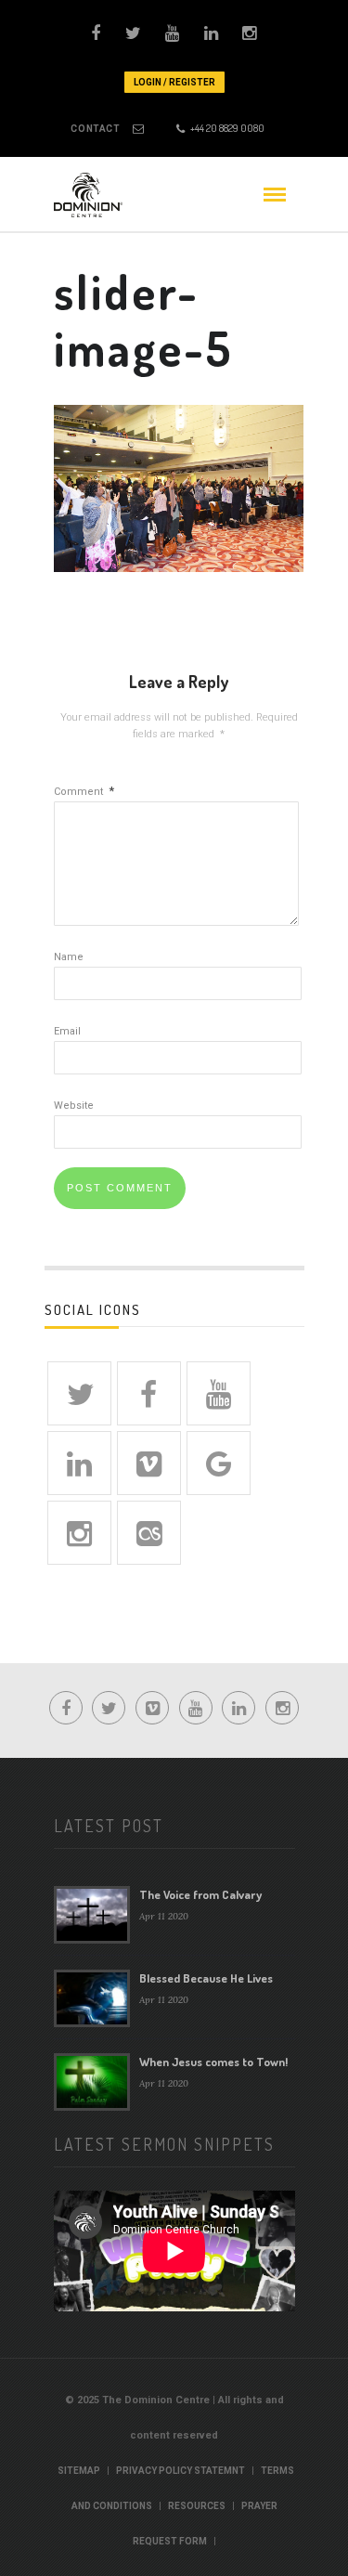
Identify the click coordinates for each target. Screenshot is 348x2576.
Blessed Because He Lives (206, 1978)
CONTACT (95, 129)
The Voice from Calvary (200, 1894)
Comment (84, 792)
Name (69, 957)
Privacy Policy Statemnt (180, 2471)
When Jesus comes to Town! (213, 2062)
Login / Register (174, 82)
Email (67, 1031)
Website (74, 1106)
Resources (197, 2506)
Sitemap (79, 2471)
